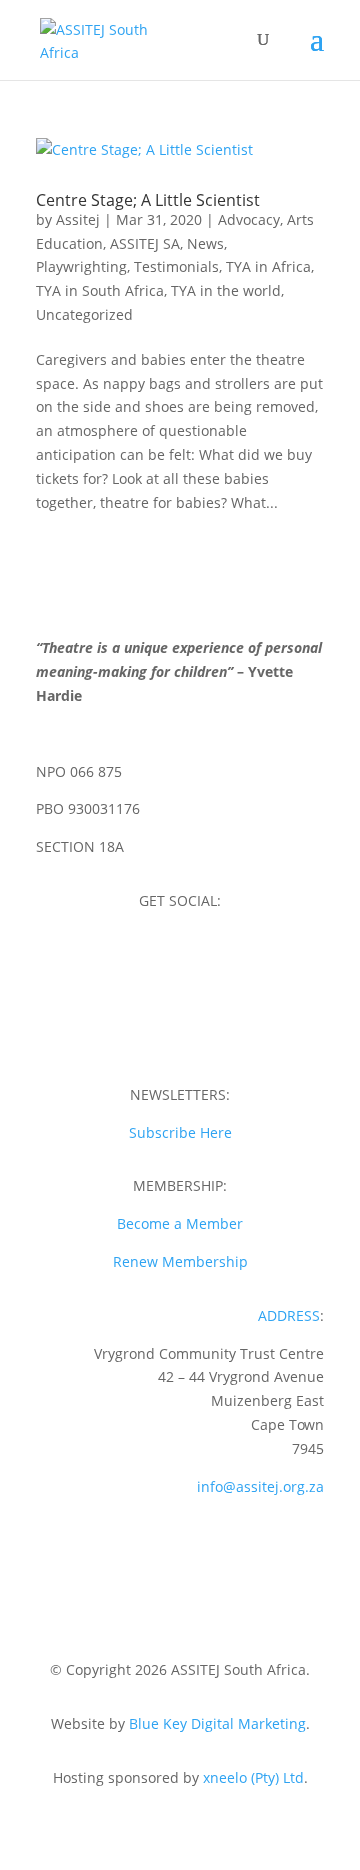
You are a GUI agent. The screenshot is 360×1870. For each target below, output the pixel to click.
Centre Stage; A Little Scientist (148, 200)
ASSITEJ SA (145, 243)
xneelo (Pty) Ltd (253, 1777)
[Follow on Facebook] (140, 959)
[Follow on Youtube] (160, 1029)
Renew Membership (180, 1261)
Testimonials (176, 266)
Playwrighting (81, 266)
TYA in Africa (268, 266)
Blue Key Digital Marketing (217, 1723)
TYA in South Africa (100, 290)
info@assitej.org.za (260, 1486)
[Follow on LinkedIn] (200, 1029)
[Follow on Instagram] (180, 959)
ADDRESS (289, 1315)
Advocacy (249, 219)
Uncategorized (84, 314)
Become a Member (180, 1223)
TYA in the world (226, 290)
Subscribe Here (180, 1132)
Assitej (78, 219)
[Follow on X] (220, 959)
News (205, 243)
